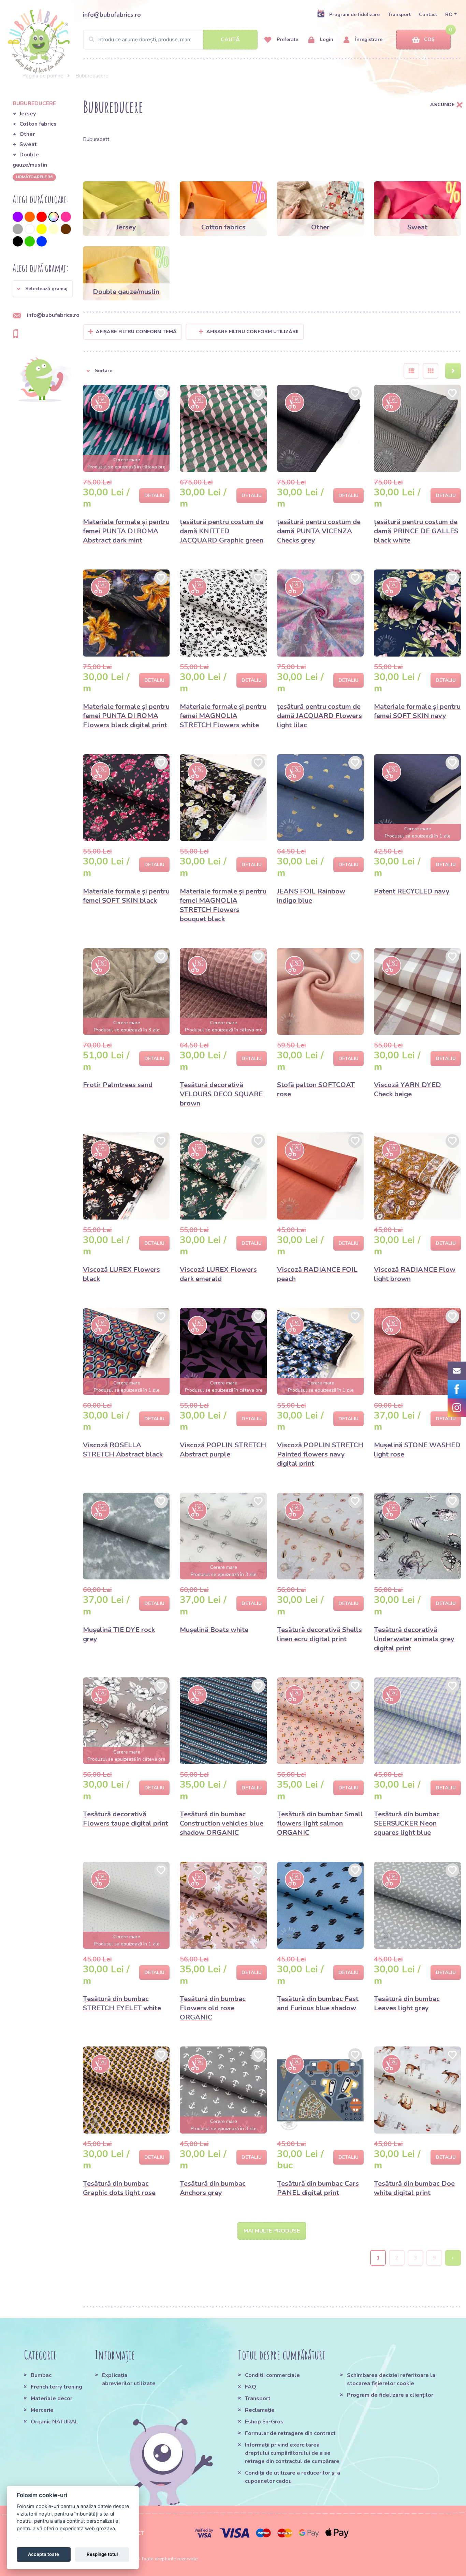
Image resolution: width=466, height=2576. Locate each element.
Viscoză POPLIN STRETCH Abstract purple (223, 1450)
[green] (30, 241)
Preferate (287, 39)
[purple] (18, 217)
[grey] (18, 229)
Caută (230, 40)
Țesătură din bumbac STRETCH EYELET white (122, 2003)
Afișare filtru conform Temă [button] (136, 332)
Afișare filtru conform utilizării (252, 332)
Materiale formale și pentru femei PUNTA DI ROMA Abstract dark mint (126, 531)
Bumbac (41, 2375)
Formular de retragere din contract (290, 2433)
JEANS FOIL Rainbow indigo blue (311, 896)
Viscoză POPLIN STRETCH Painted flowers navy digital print (320, 1454)
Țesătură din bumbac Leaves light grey (407, 2003)
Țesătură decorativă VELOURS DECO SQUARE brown (221, 1094)
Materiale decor (52, 2398)
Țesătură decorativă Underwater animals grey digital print (414, 1639)
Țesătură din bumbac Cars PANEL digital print (318, 2188)
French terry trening (56, 2387)
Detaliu (154, 496)
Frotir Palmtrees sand (118, 1085)
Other (27, 134)
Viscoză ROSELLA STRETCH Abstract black (123, 1450)
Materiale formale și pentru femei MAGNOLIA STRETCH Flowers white (223, 716)
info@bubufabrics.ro (112, 15)
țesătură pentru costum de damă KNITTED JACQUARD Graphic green (222, 531)
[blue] (42, 241)
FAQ (251, 2387)
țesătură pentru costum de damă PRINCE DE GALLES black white (416, 531)
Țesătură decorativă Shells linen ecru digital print (319, 1634)
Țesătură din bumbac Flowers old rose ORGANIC (213, 2008)
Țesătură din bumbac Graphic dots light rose (119, 2188)
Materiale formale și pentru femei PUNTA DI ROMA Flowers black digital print (126, 716)
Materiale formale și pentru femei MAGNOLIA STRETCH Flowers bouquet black (223, 905)
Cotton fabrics (38, 124)
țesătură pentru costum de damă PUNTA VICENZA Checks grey (319, 531)
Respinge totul (102, 2554)
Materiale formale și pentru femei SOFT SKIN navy (417, 711)
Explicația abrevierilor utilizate (129, 2379)
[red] (42, 217)
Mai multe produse (272, 2231)
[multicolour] (54, 217)
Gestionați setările (39, 2536)
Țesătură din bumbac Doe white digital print (414, 2188)
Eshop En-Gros (264, 2422)
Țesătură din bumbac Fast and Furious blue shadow (318, 2003)
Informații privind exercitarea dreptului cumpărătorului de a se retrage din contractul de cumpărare (292, 2453)
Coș (429, 39)
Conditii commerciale (272, 2375)
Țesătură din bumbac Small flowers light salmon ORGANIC (320, 1823)
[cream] (54, 229)
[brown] (66, 229)
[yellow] (42, 229)
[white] (30, 229)
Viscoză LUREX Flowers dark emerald (218, 1274)
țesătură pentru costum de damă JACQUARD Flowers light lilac (319, 716)
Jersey (28, 114)
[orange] (30, 217)
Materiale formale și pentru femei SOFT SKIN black (126, 896)
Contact (428, 15)
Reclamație (260, 2410)
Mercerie (42, 2410)
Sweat (28, 144)
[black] (18, 241)
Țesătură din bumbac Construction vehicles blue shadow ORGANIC (222, 1823)
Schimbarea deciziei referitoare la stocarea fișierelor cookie (391, 2379)
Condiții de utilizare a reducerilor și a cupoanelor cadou (293, 2477)
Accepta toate (43, 2554)
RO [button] (449, 15)
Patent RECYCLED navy (412, 891)
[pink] (66, 217)
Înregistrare (368, 39)
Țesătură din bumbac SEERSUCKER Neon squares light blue (407, 1823)
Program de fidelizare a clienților (390, 2395)
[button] (43, 289)
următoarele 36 (34, 177)
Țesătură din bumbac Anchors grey (213, 2188)
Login (326, 39)
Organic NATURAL (54, 2422)
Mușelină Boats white (214, 1630)
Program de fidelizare (354, 15)
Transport (399, 15)
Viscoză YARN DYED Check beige (407, 1089)
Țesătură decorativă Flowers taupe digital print (126, 1819)
